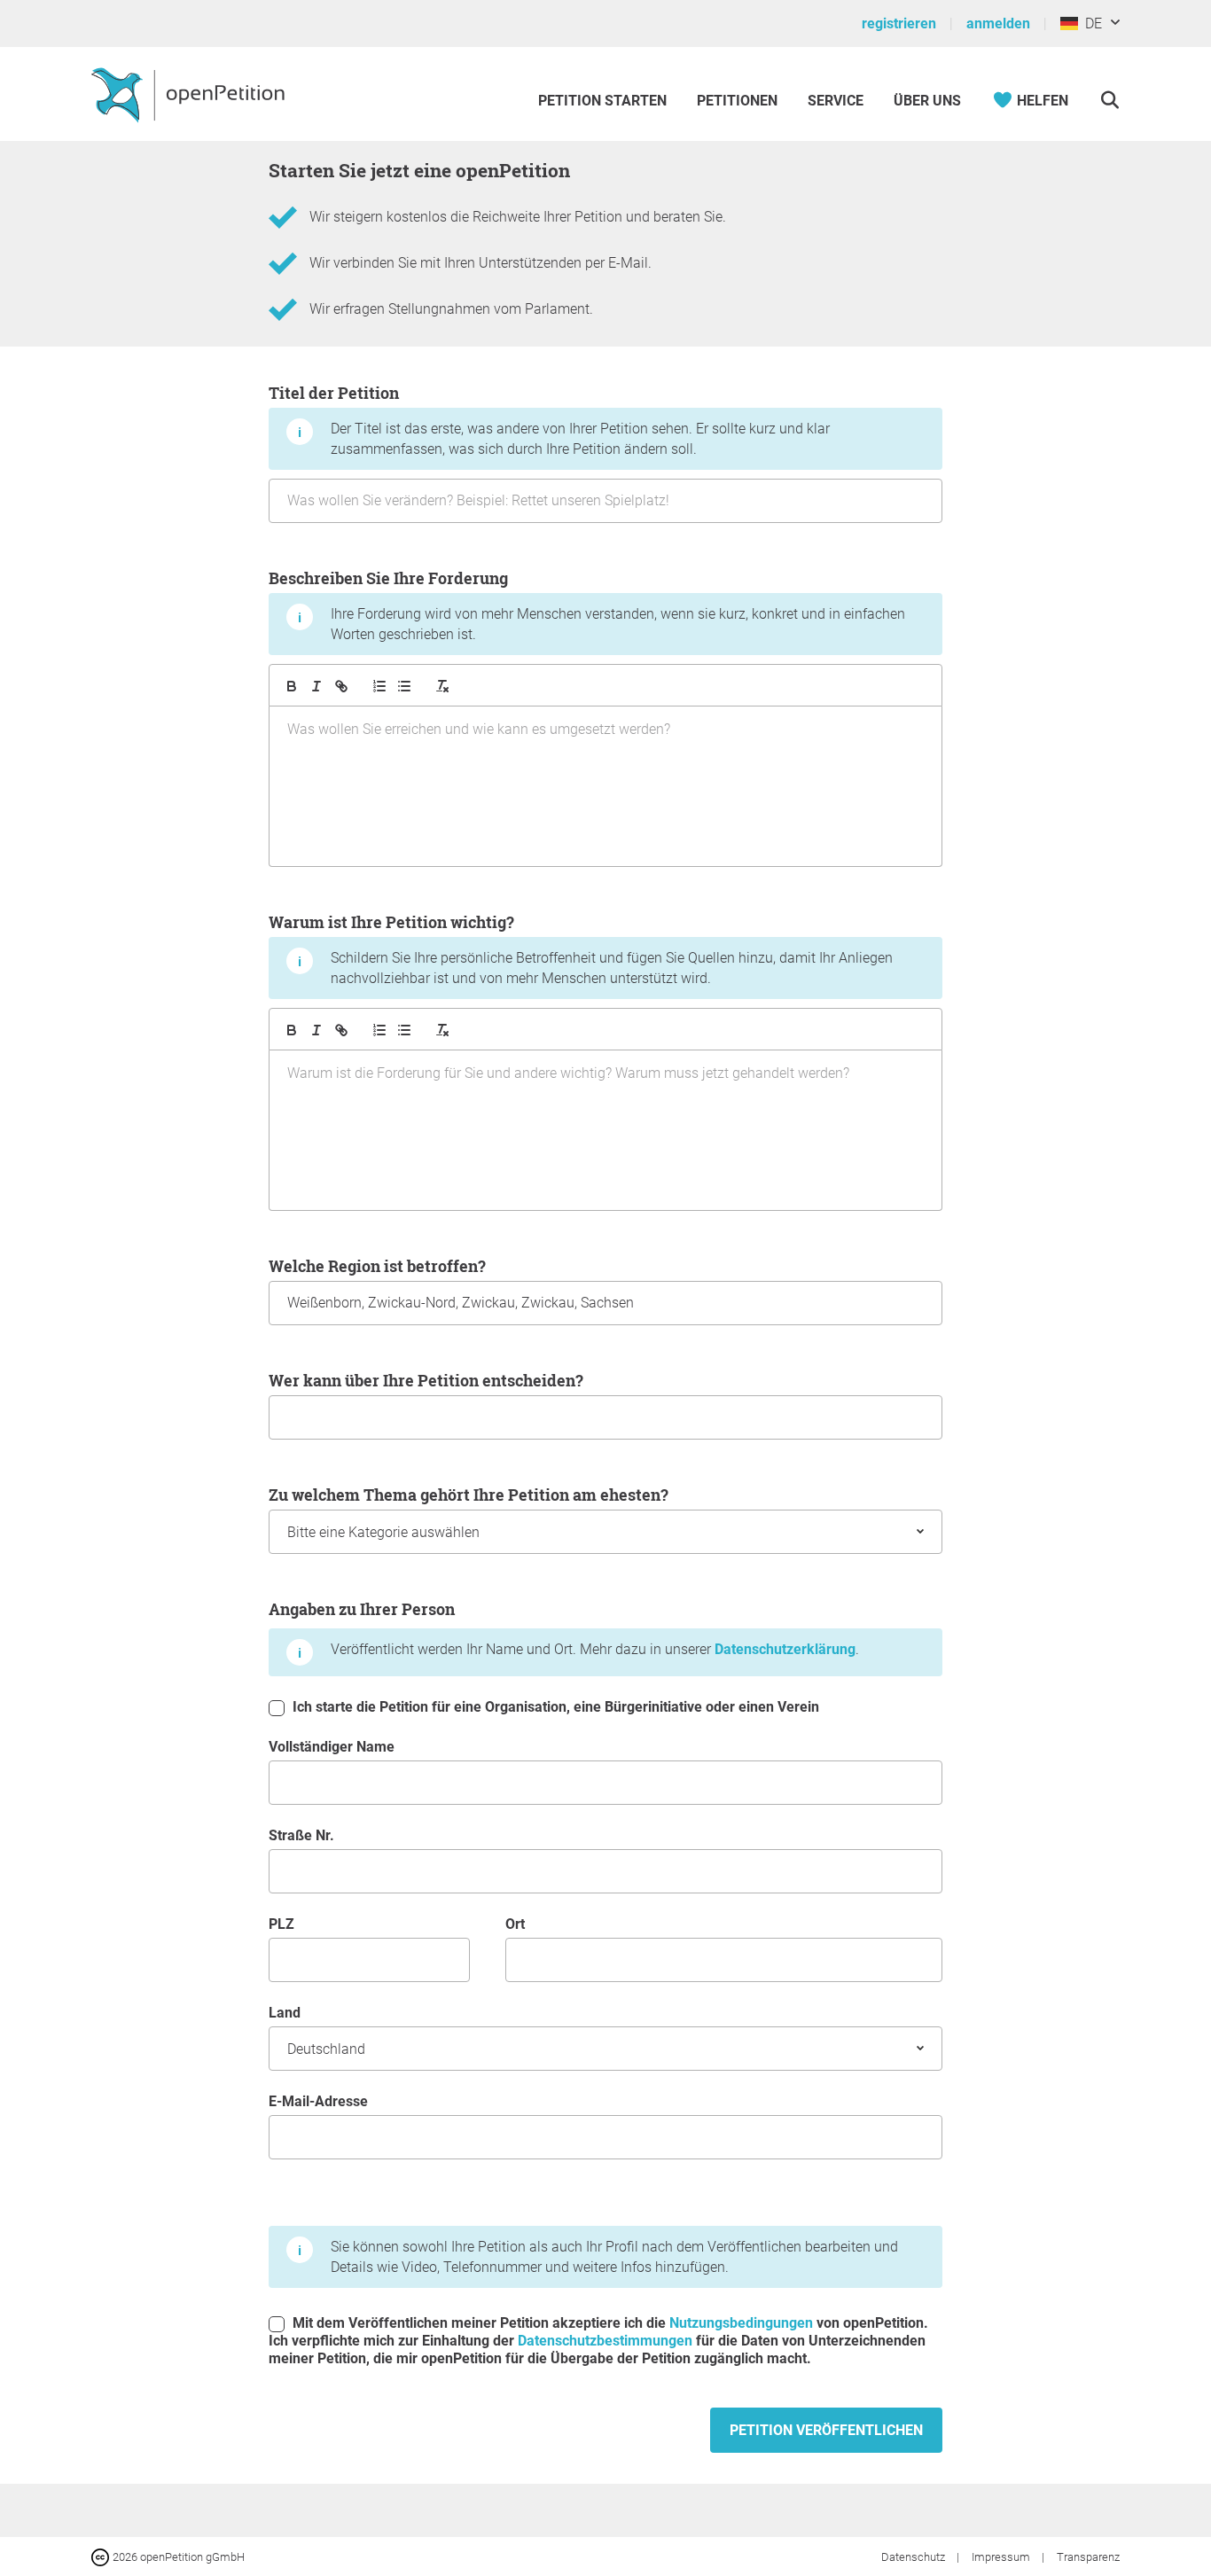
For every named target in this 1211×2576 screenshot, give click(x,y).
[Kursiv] (316, 686)
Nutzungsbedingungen (741, 2323)
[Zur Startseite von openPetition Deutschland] (190, 94)
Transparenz (1088, 2557)
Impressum (1002, 2557)
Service (836, 101)
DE (1090, 23)
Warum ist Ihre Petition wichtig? (581, 949)
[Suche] (1109, 101)
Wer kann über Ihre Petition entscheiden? (426, 1380)
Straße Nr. (301, 1835)
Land (285, 2013)
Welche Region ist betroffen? (377, 1266)
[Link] (341, 686)
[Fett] (292, 686)
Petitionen (739, 101)
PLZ (281, 1924)
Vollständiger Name (332, 1747)
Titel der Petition (549, 420)
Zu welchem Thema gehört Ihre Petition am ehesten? (469, 1495)
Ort (515, 1924)
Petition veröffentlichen (826, 2430)
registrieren (899, 23)
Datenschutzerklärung (785, 1649)
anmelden (998, 23)
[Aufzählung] (379, 686)
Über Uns (927, 101)
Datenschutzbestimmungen (605, 2341)
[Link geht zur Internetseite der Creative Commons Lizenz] (102, 2556)
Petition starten (602, 101)
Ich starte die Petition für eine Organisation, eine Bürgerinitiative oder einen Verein (554, 1707)
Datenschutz (914, 2557)
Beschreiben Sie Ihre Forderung (587, 605)
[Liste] (404, 686)
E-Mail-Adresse (318, 2101)
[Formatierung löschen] (442, 686)
